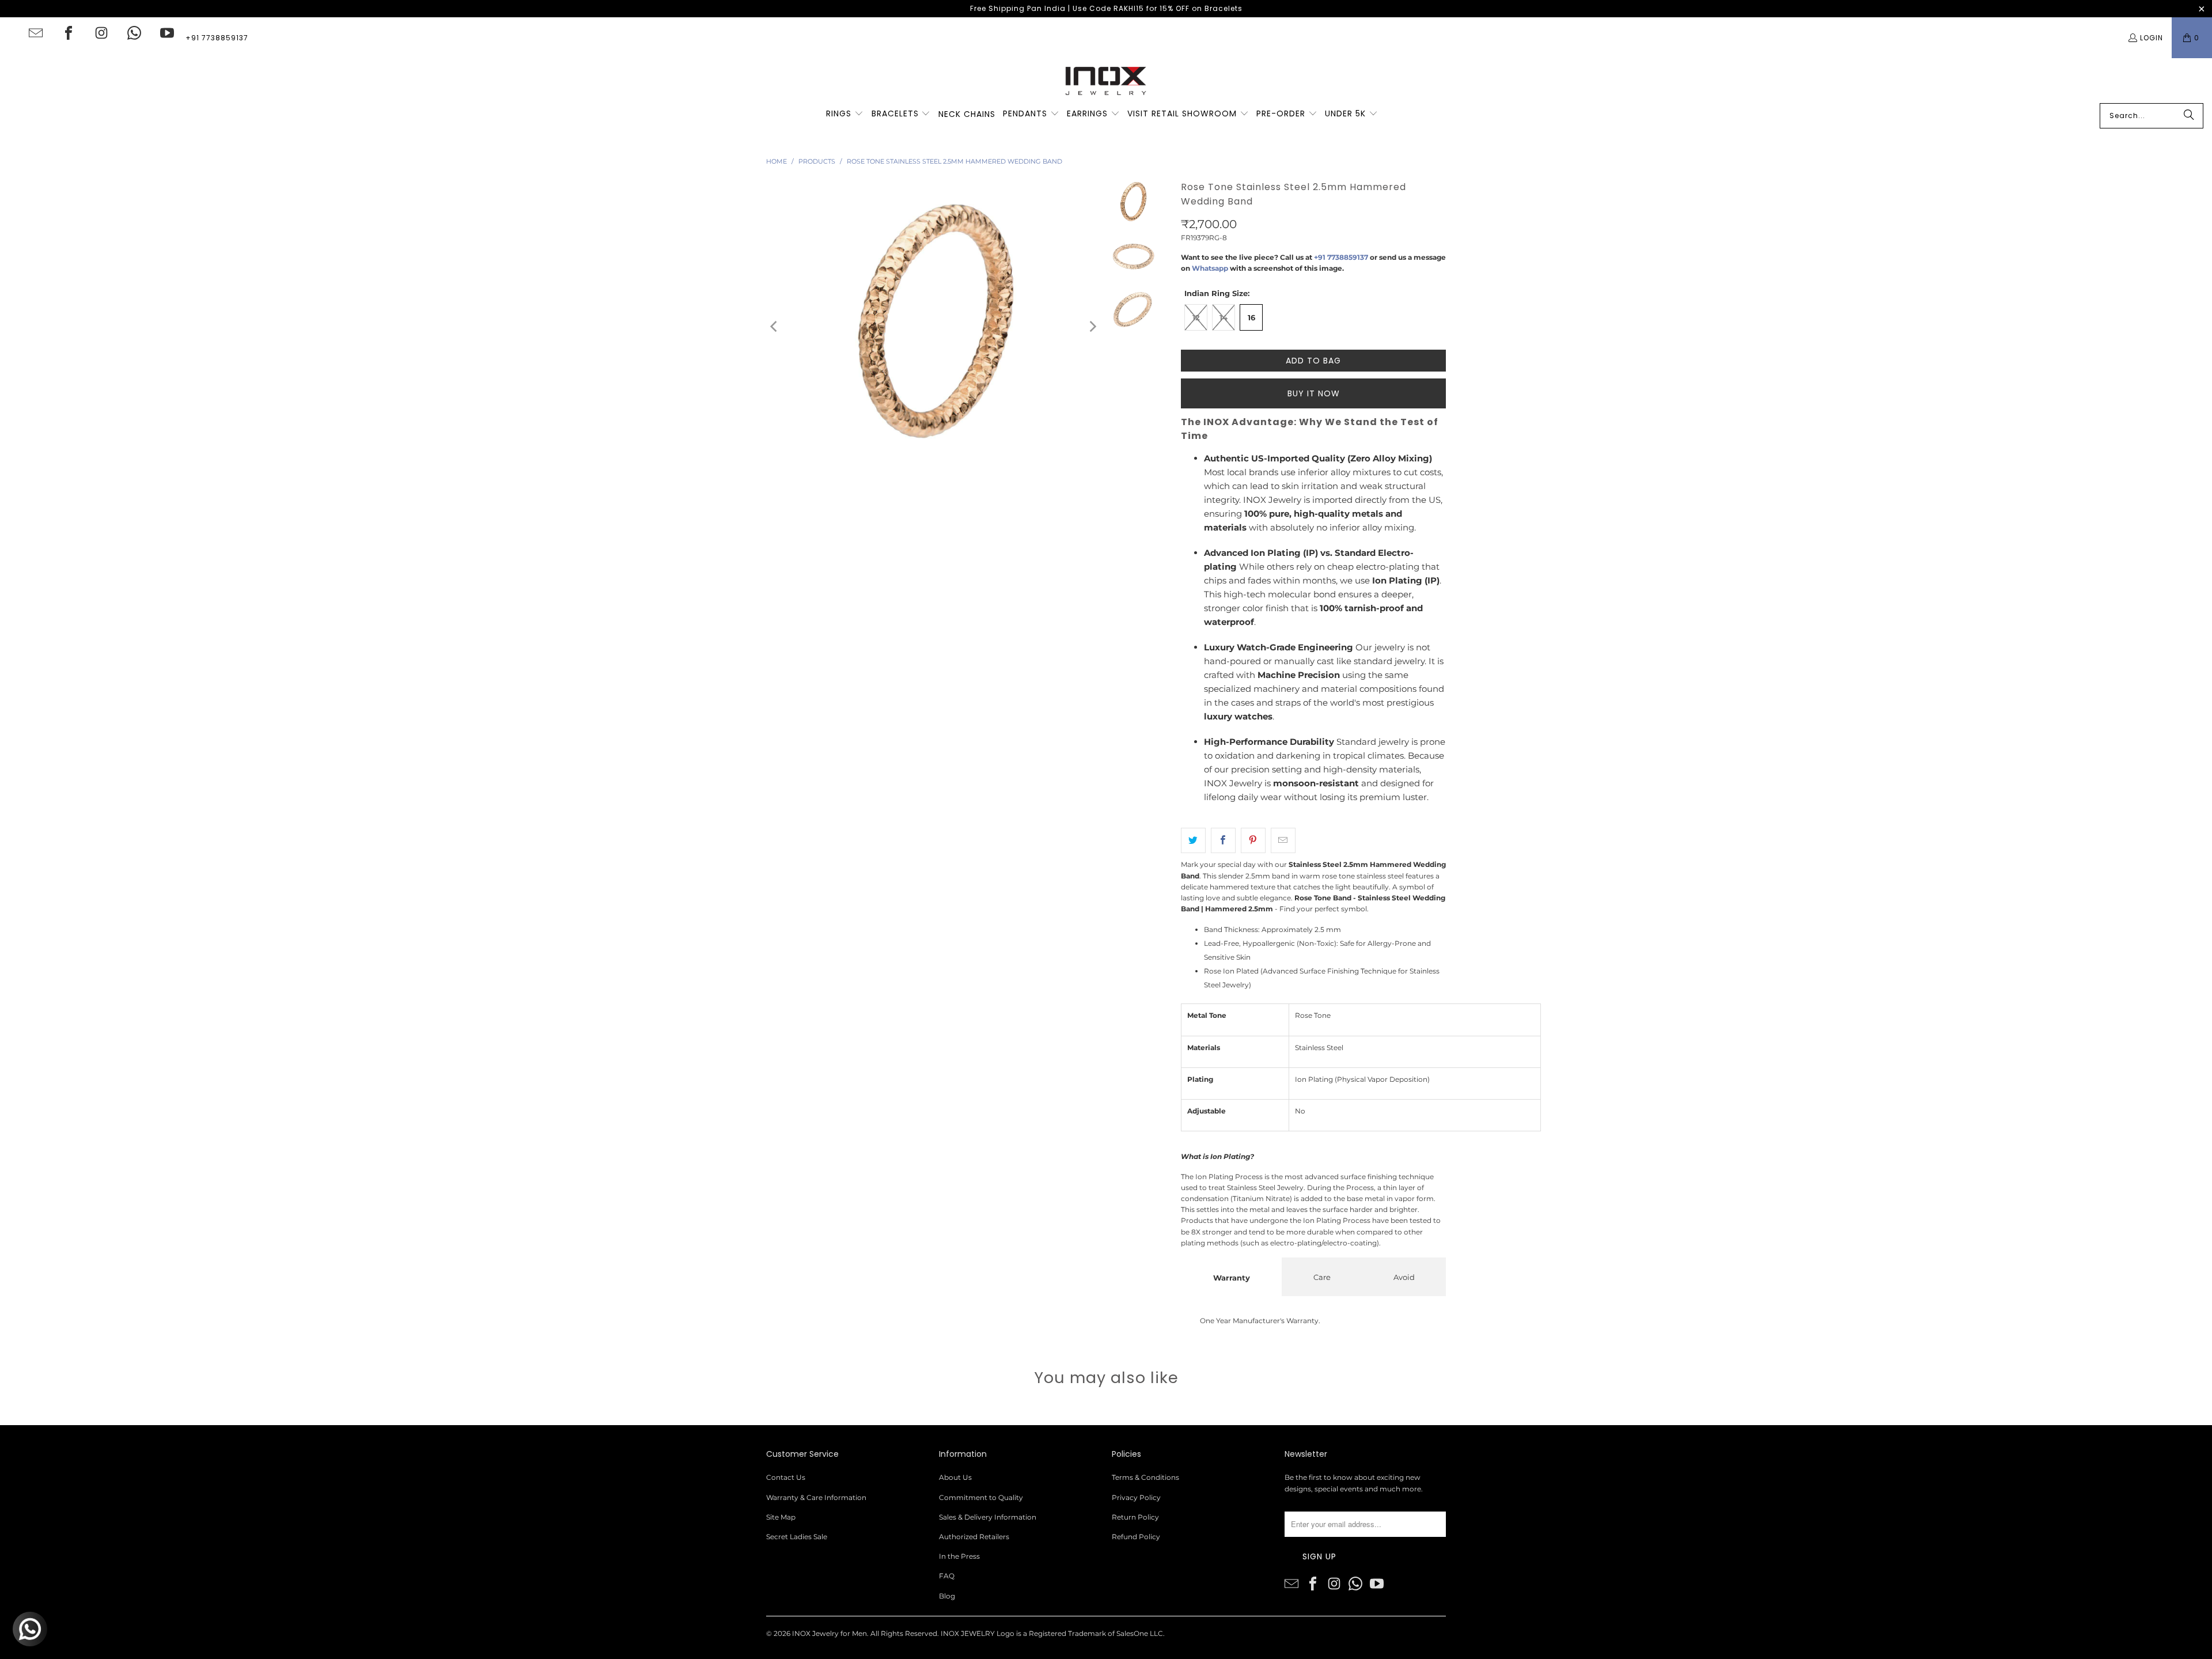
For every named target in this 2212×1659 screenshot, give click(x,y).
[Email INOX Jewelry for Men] (36, 33)
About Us (955, 1477)
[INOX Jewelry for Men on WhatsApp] (134, 33)
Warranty (1232, 1278)
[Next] (1092, 326)
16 (1251, 317)
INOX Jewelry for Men (829, 1633)
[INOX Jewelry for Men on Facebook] (69, 33)
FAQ (947, 1576)
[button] (845, 114)
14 (1224, 317)
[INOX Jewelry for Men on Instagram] (101, 33)
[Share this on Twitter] (1193, 840)
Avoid (1404, 1277)
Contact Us (786, 1477)
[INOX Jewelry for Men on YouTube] (167, 33)
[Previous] (775, 326)
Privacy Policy (1136, 1497)
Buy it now (1314, 393)
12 (1196, 317)
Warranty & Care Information (816, 1497)
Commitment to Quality (981, 1497)
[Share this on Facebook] (1223, 840)
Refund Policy (1136, 1537)
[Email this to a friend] (1283, 840)
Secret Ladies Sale (797, 1537)
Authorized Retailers (974, 1537)
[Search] (2189, 116)
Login (2152, 38)
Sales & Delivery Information (988, 1517)
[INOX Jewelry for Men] (1106, 81)
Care (1322, 1277)
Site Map (781, 1517)
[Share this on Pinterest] (1253, 840)
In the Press (959, 1556)
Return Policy (1135, 1517)
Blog (947, 1596)
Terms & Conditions (1145, 1477)
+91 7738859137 (217, 38)
